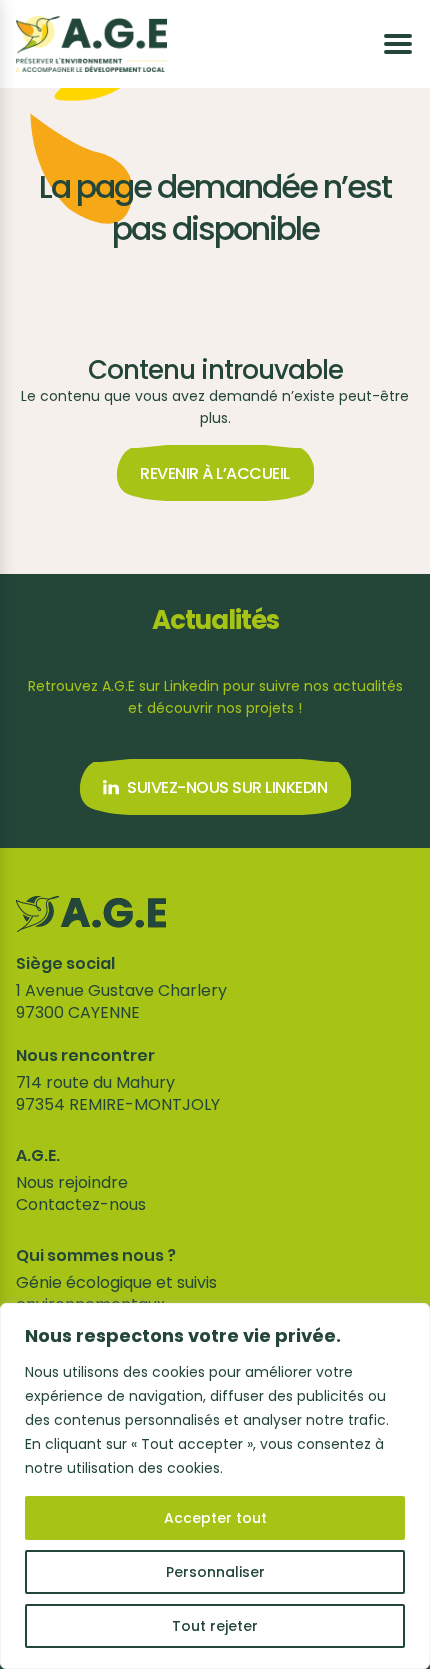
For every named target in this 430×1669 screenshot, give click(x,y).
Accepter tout (215, 1518)
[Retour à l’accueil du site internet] (91, 44)
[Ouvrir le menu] (398, 44)
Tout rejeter (215, 1626)
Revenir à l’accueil (215, 473)
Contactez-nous (81, 1204)
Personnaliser (215, 1572)
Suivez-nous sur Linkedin (227, 787)
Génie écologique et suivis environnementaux (116, 1293)
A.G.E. (38, 1156)
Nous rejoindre (72, 1182)
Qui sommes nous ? (96, 1256)
